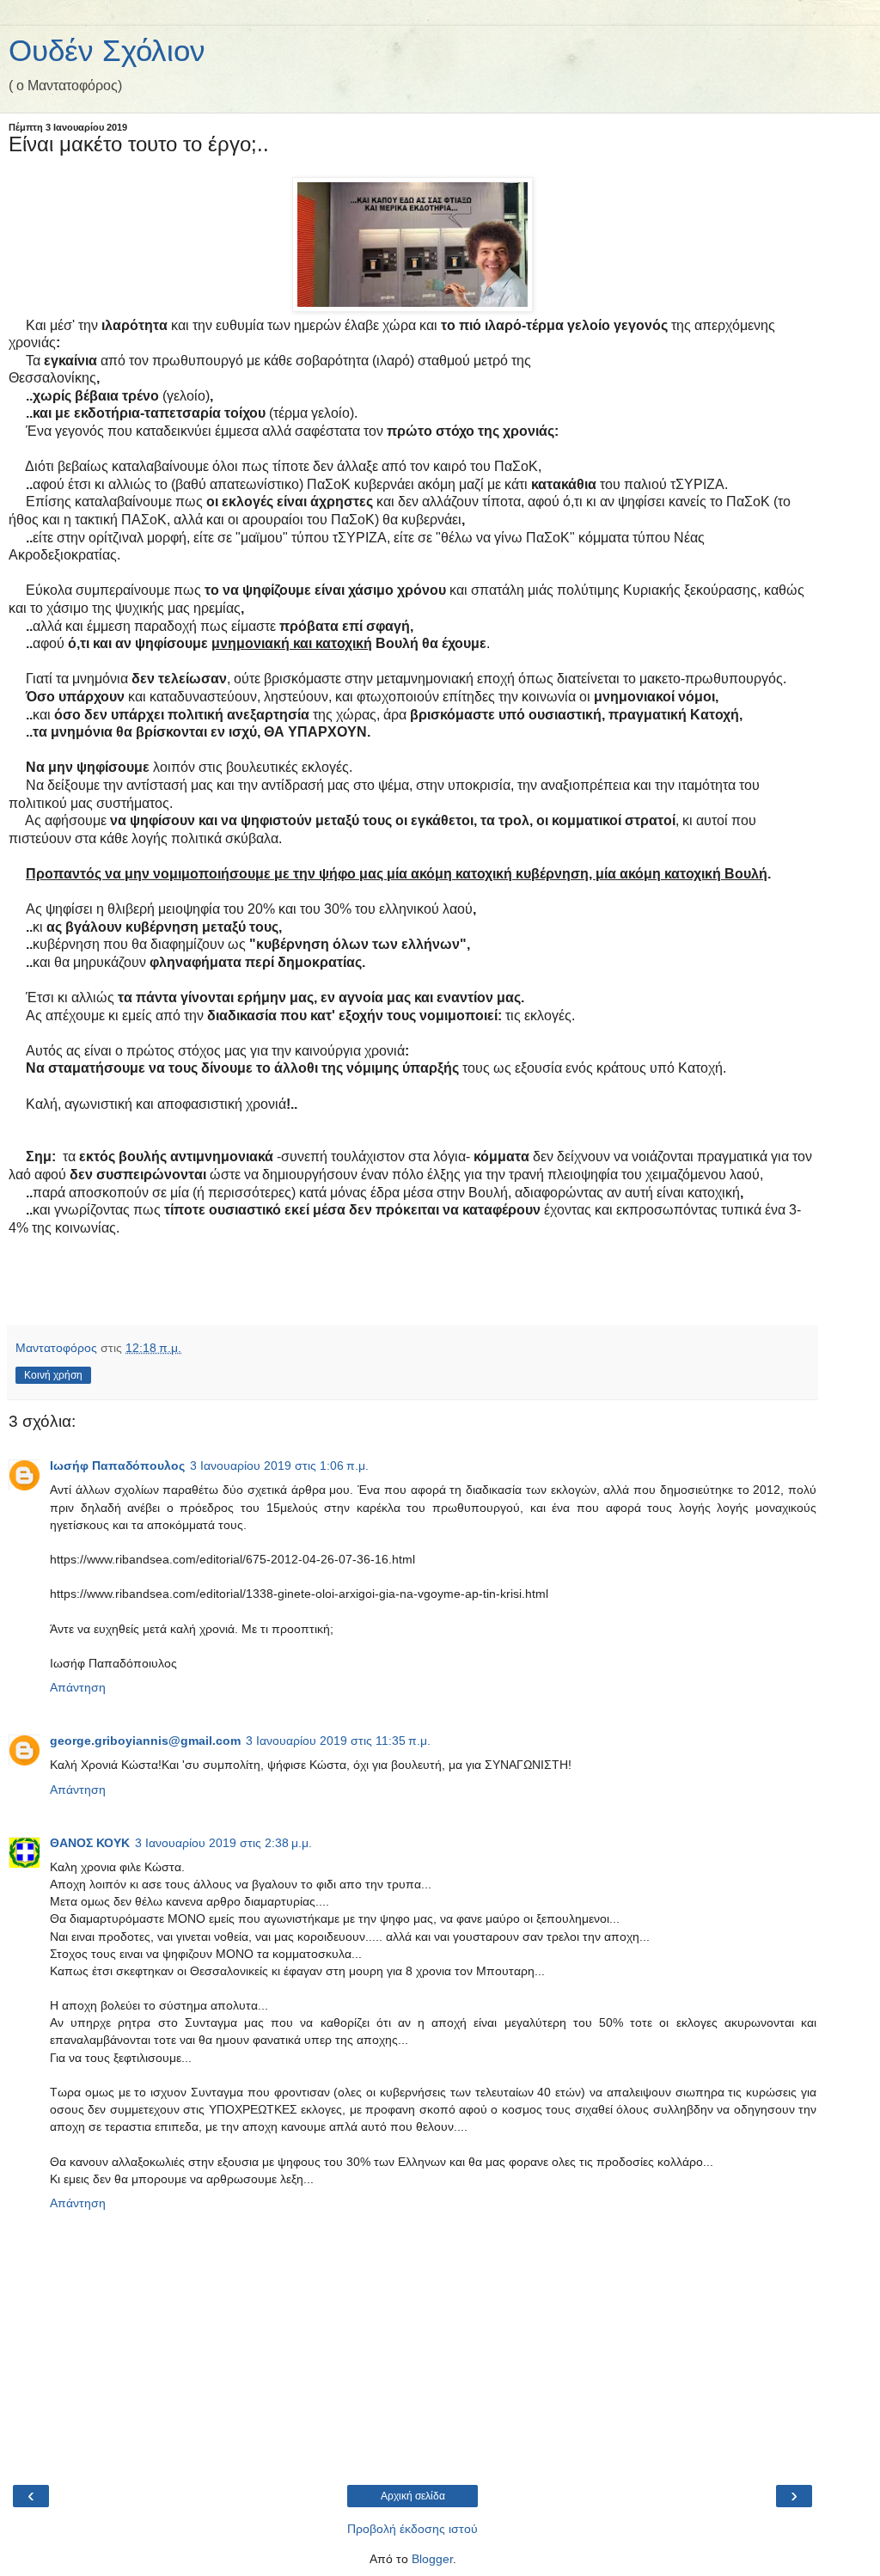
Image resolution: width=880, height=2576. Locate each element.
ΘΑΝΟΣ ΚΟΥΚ (90, 1843)
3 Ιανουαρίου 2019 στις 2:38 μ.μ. (223, 1843)
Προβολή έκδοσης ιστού (412, 2529)
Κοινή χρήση (53, 1375)
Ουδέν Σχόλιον (107, 51)
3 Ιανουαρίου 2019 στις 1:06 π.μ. (279, 1465)
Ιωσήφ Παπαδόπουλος (117, 1465)
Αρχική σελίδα (413, 2496)
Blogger (432, 2559)
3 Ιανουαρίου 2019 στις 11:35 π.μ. (338, 1741)
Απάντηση (78, 1687)
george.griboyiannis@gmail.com (145, 1741)
